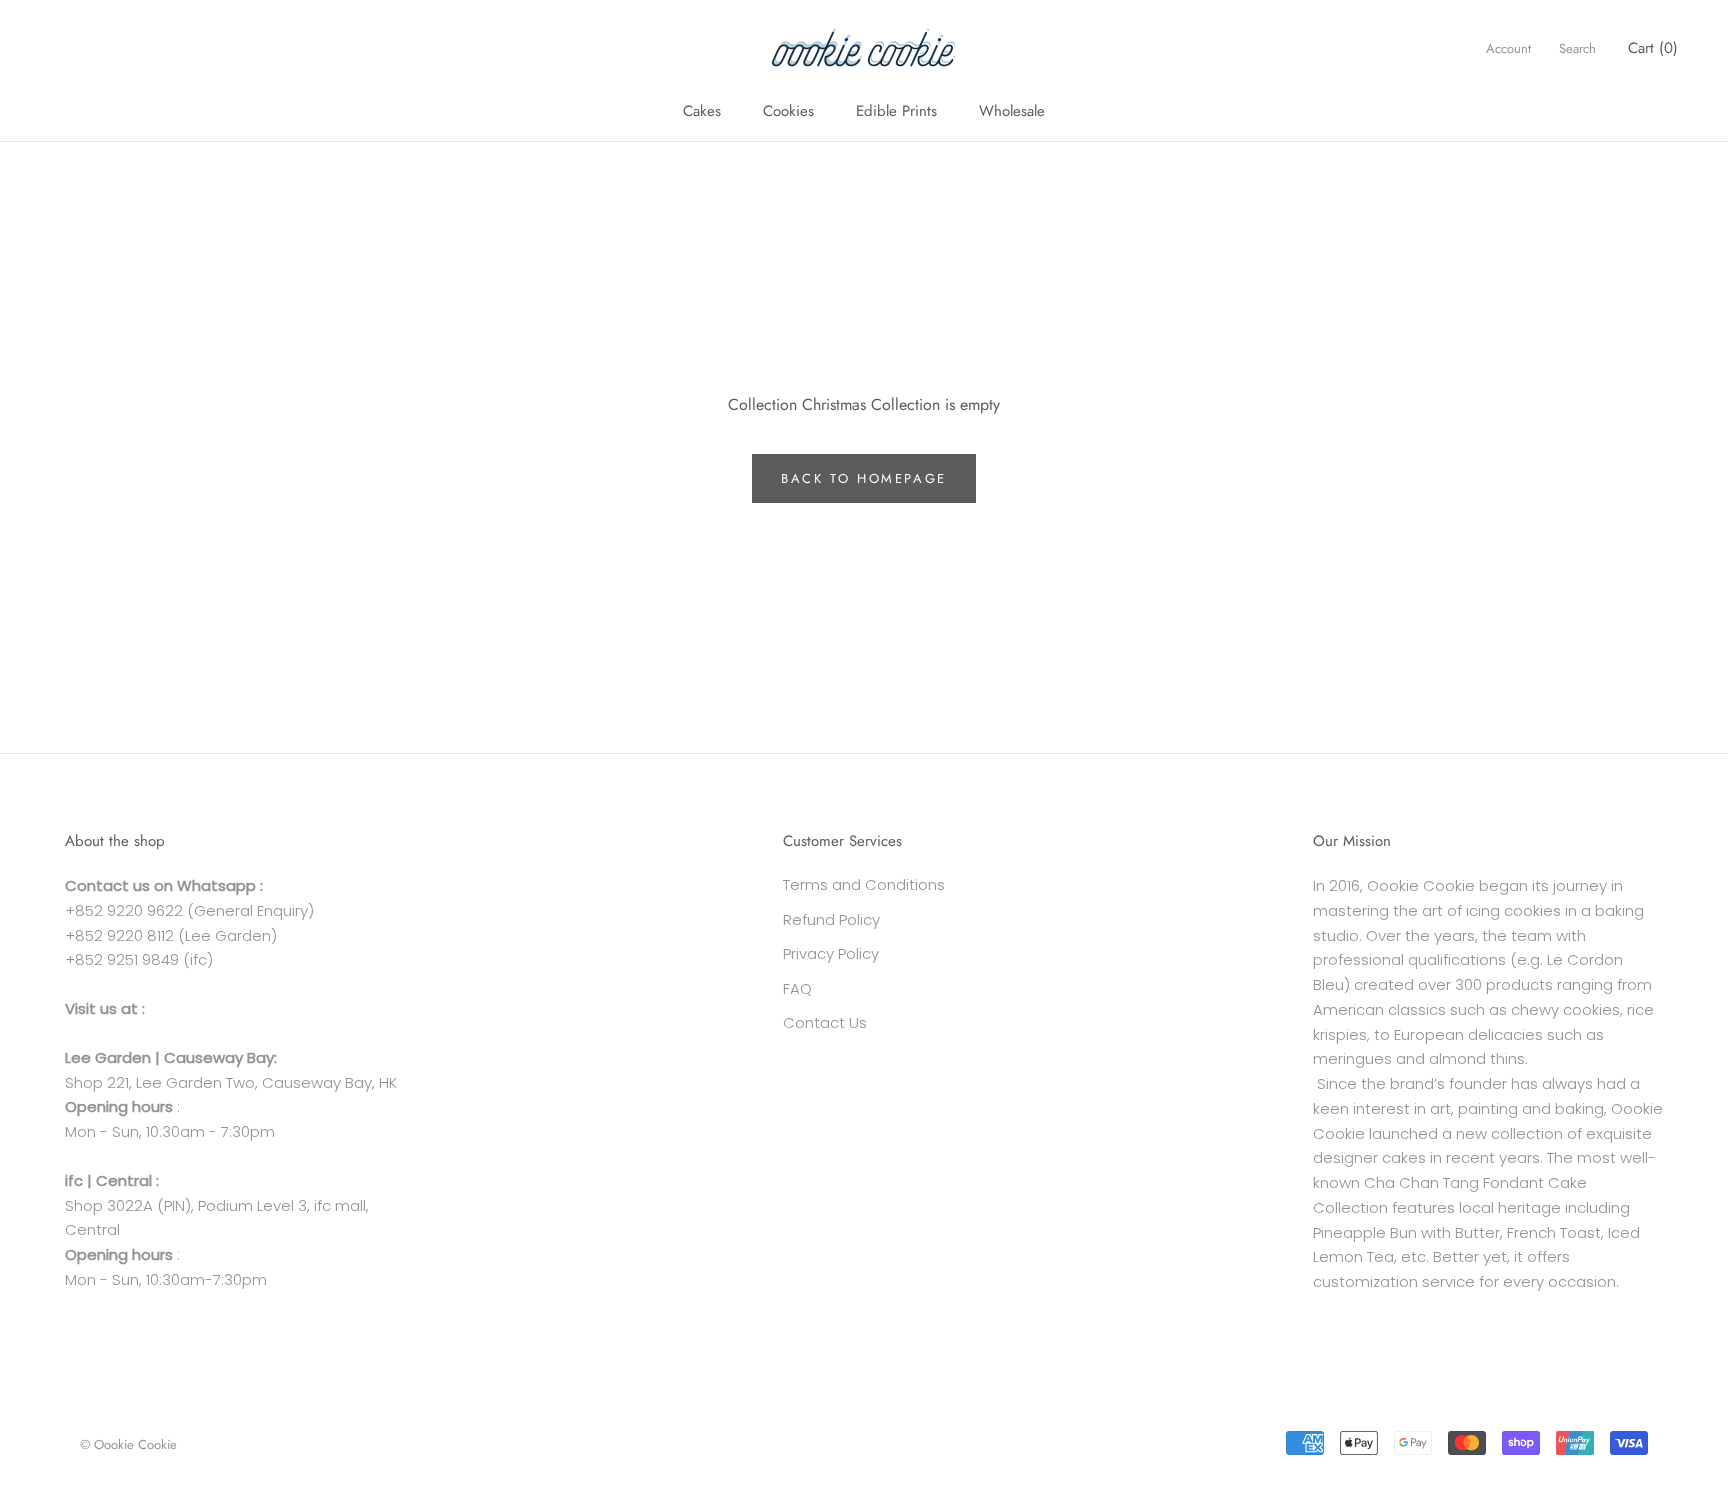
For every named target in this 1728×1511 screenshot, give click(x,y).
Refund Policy (831, 919)
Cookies (788, 111)
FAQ (797, 988)
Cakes (702, 111)
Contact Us (825, 1022)
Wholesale (1012, 111)
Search (1577, 48)
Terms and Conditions (864, 884)
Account (1508, 48)
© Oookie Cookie (128, 1444)
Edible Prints (896, 111)
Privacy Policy (831, 953)
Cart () (1653, 48)
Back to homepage (864, 478)
